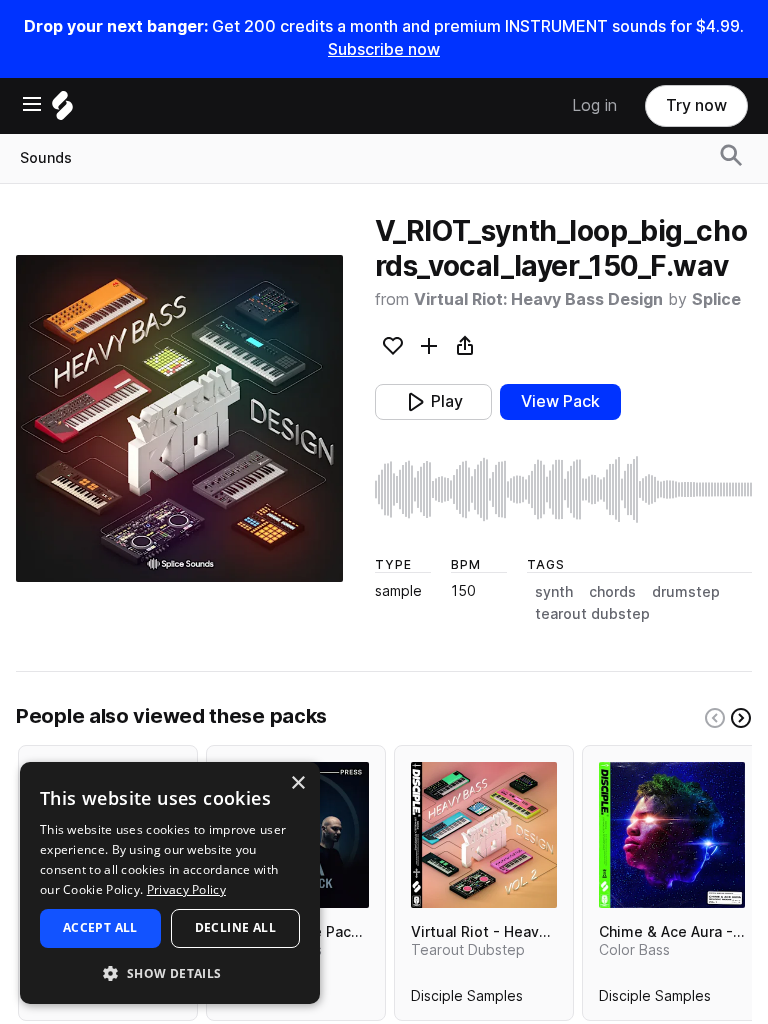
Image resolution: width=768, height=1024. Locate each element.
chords (612, 592)
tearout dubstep (592, 614)
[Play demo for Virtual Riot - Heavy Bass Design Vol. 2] (484, 835)
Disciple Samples (467, 1000)
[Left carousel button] (715, 718)
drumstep (686, 592)
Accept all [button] (100, 927)
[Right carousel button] (741, 718)
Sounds (46, 158)
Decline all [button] (235, 927)
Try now (696, 105)
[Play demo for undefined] (179, 419)
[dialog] (170, 883)
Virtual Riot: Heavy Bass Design (538, 299)
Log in (594, 105)
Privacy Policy (186, 889)
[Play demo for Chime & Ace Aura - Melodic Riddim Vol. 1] (672, 835)
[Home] (62, 110)
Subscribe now (384, 49)
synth (554, 592)
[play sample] (563, 489)
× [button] (297, 783)
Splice (716, 299)
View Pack (560, 401)
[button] (170, 972)
